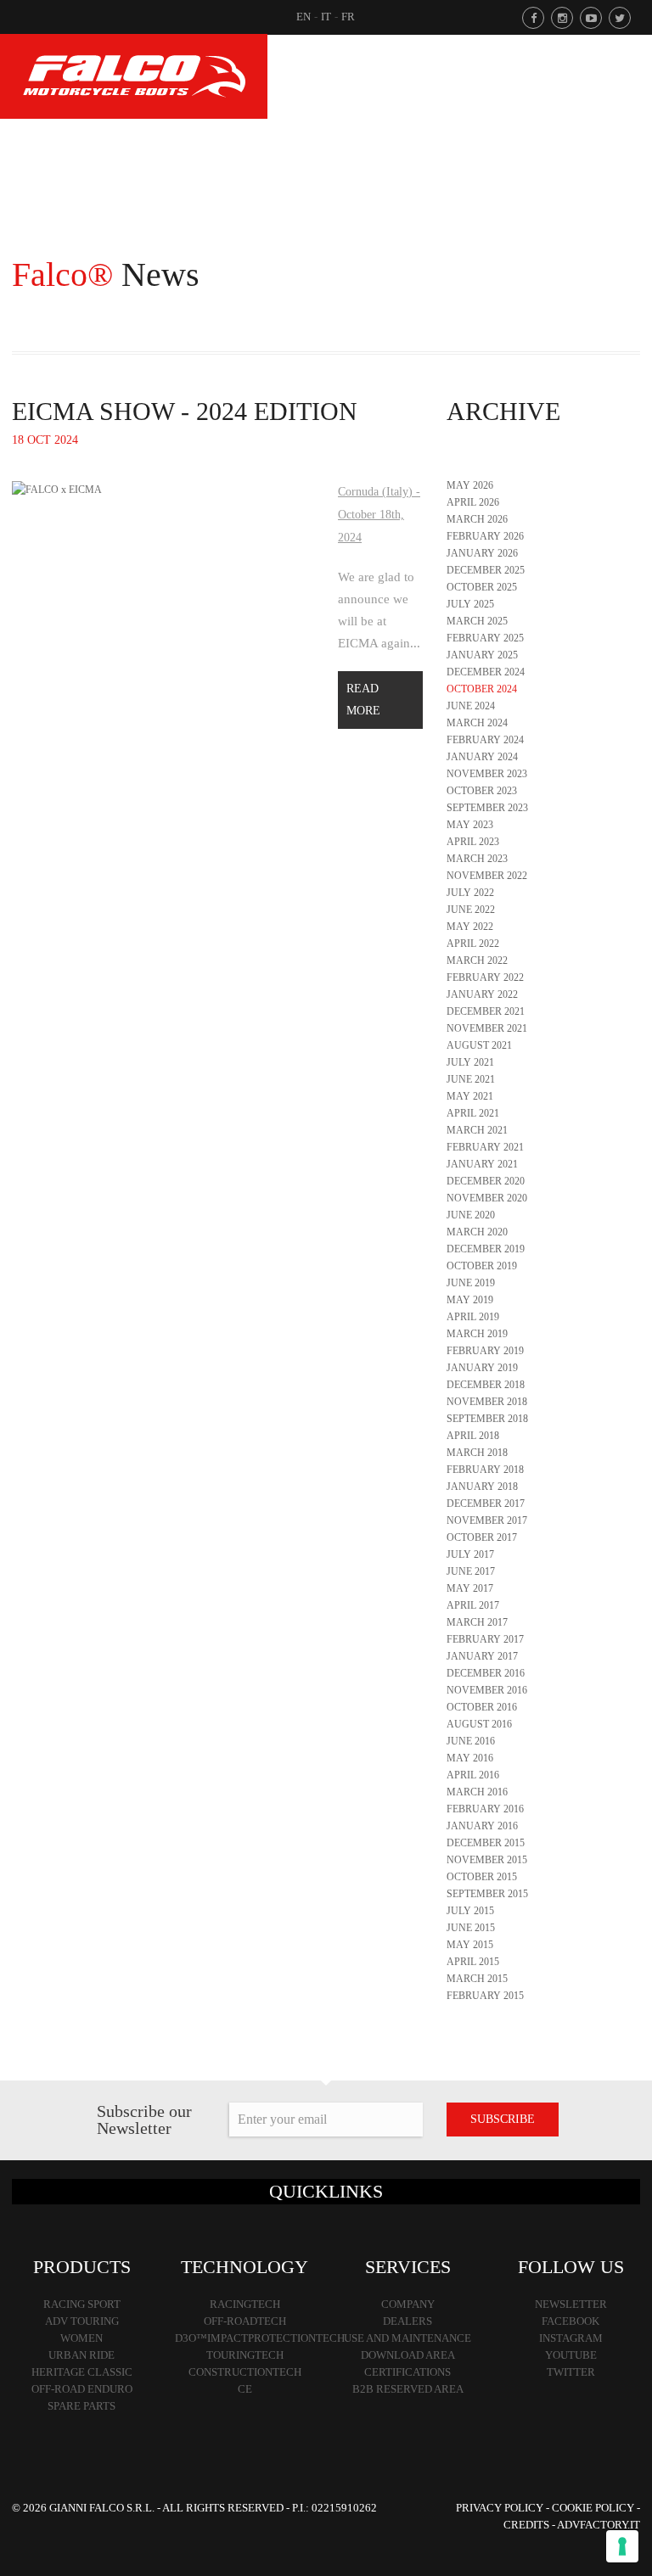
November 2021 (487, 1028)
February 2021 (485, 1147)
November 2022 (487, 876)
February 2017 (485, 1639)
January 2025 (482, 655)
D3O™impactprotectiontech (260, 2338)
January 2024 (482, 757)
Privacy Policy (500, 2508)
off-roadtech (245, 2321)
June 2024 (471, 706)
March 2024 (477, 723)
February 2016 (485, 1809)
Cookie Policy (593, 2508)
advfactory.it (599, 2525)
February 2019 (485, 1351)
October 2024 (482, 689)
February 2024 (485, 740)
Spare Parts (81, 2406)
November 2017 (487, 1520)
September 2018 (487, 1419)
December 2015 (486, 1843)
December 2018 (486, 1385)
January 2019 (482, 1368)
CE (245, 2389)
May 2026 (470, 485)
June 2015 (471, 1928)
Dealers (407, 2321)
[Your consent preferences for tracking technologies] (622, 2546)
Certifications (407, 2372)
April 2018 (473, 1436)
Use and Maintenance (407, 2338)
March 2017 (477, 1622)
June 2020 (471, 1215)
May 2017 (470, 1588)
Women (81, 2338)
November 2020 (487, 1198)
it (326, 17)
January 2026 (482, 553)
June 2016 (471, 1741)
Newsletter (571, 2304)
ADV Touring (82, 2321)
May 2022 (470, 927)
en (304, 17)
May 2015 (470, 1945)
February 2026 (485, 536)
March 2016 (477, 1792)
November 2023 (487, 774)
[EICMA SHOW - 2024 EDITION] (57, 489)
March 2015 (477, 1979)
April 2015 (473, 1962)
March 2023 (477, 859)
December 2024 (486, 672)
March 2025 (477, 621)
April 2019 (473, 1317)
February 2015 (485, 1996)
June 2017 (471, 1571)
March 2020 (477, 1232)
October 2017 (482, 1537)
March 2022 (477, 960)
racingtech (245, 2304)
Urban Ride (81, 2355)
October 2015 (482, 1877)
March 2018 (477, 1453)
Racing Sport (82, 2304)
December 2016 (486, 1673)
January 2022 (482, 994)
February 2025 (485, 638)
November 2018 (487, 1402)
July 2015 (470, 1911)
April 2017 (473, 1605)
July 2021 (470, 1062)
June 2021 (471, 1079)
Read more (363, 700)
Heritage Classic (82, 2372)
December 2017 (486, 1504)
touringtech (245, 2355)
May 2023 (470, 825)
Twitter (571, 2372)
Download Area (408, 2355)
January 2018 (482, 1487)
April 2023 (473, 842)
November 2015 (487, 1860)
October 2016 (482, 1707)
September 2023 (487, 808)
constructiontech (245, 2372)
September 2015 (487, 1894)
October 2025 (482, 587)
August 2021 (479, 1045)
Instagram (571, 2338)
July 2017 (470, 1554)
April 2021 (473, 1113)
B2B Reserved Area (408, 2389)
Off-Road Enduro (82, 2389)
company (408, 2304)
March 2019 (477, 1334)
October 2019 (482, 1266)
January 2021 (482, 1164)
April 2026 (473, 502)
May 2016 (470, 1758)
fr (348, 17)
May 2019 (470, 1300)
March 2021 (477, 1130)
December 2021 (486, 1011)
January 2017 (482, 1656)
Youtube (571, 2355)
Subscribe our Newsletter (144, 2120)
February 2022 (485, 977)
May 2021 (470, 1096)
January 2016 (482, 1826)
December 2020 (486, 1181)
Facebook (570, 2321)
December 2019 (486, 1249)
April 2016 (473, 1775)
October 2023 (482, 791)
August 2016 (479, 1724)
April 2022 (473, 944)
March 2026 (477, 519)
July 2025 (470, 604)
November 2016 (487, 1690)
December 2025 (486, 570)
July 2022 (470, 893)
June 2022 (471, 910)
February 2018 (485, 1470)
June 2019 (471, 1283)
